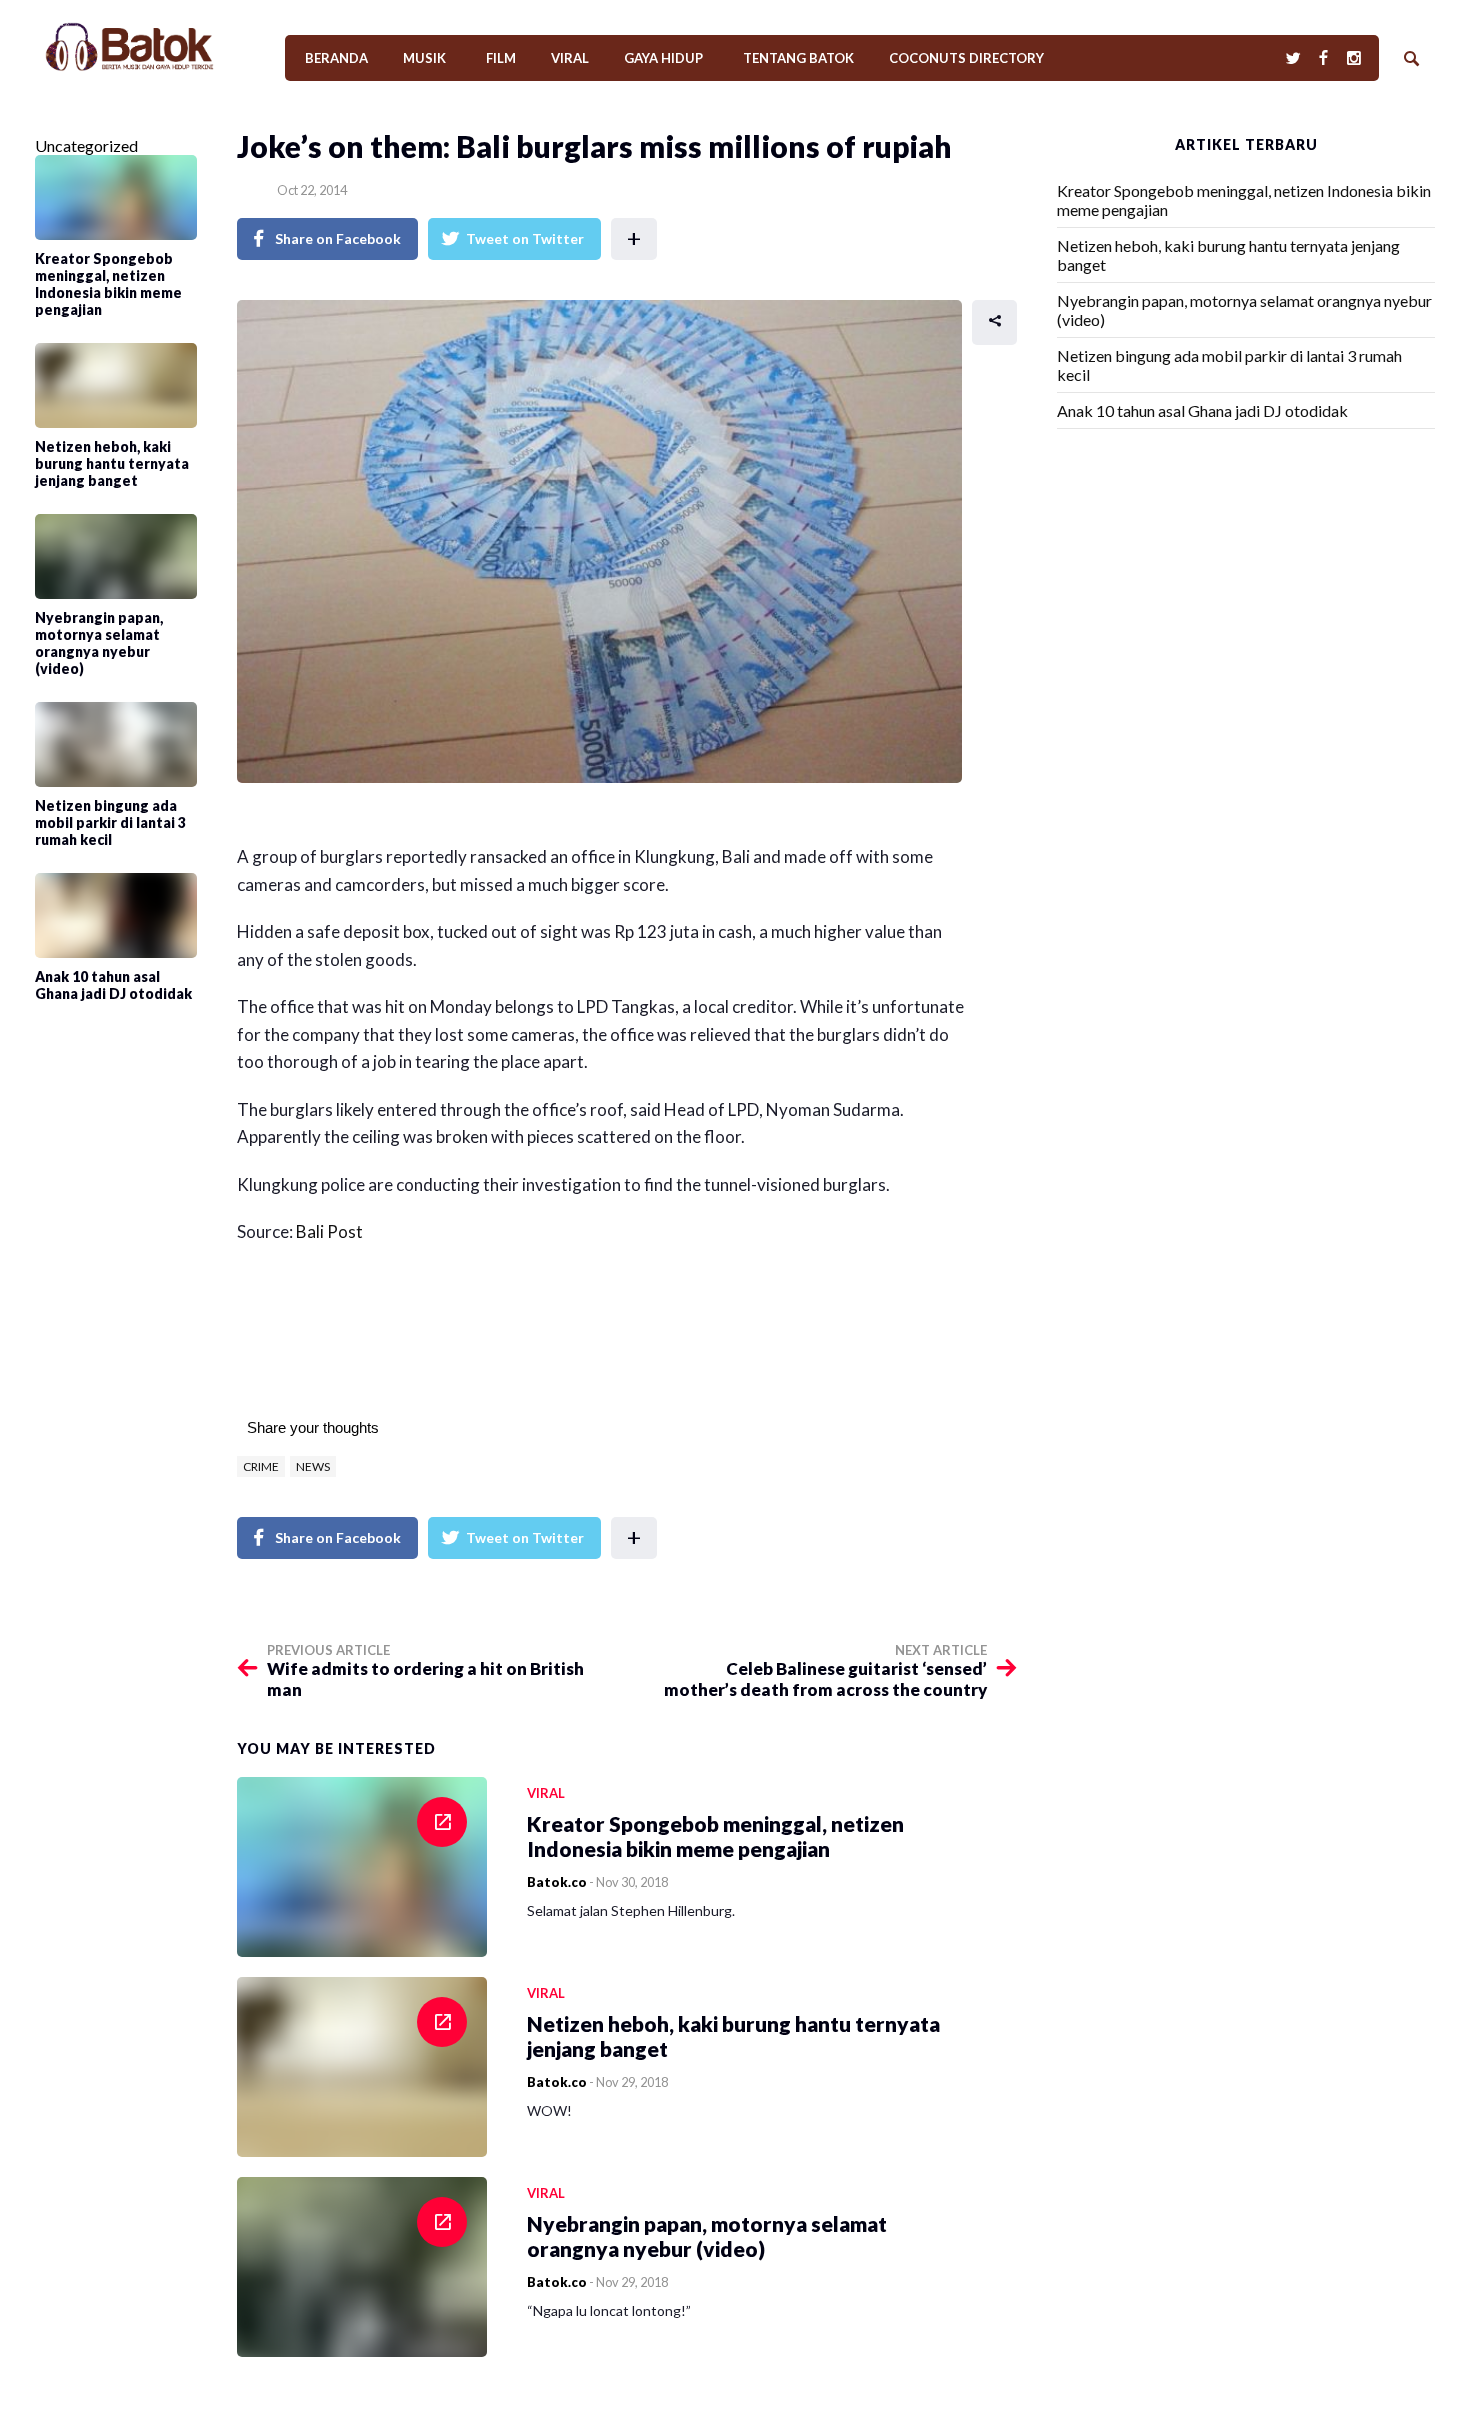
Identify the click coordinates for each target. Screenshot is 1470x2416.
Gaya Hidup (663, 58)
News (313, 1466)
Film (501, 58)
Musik (424, 58)
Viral (570, 58)
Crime (261, 1466)
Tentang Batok (798, 58)
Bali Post (329, 1231)
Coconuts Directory (966, 58)
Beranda (336, 58)
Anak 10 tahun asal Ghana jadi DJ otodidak (1202, 410)
